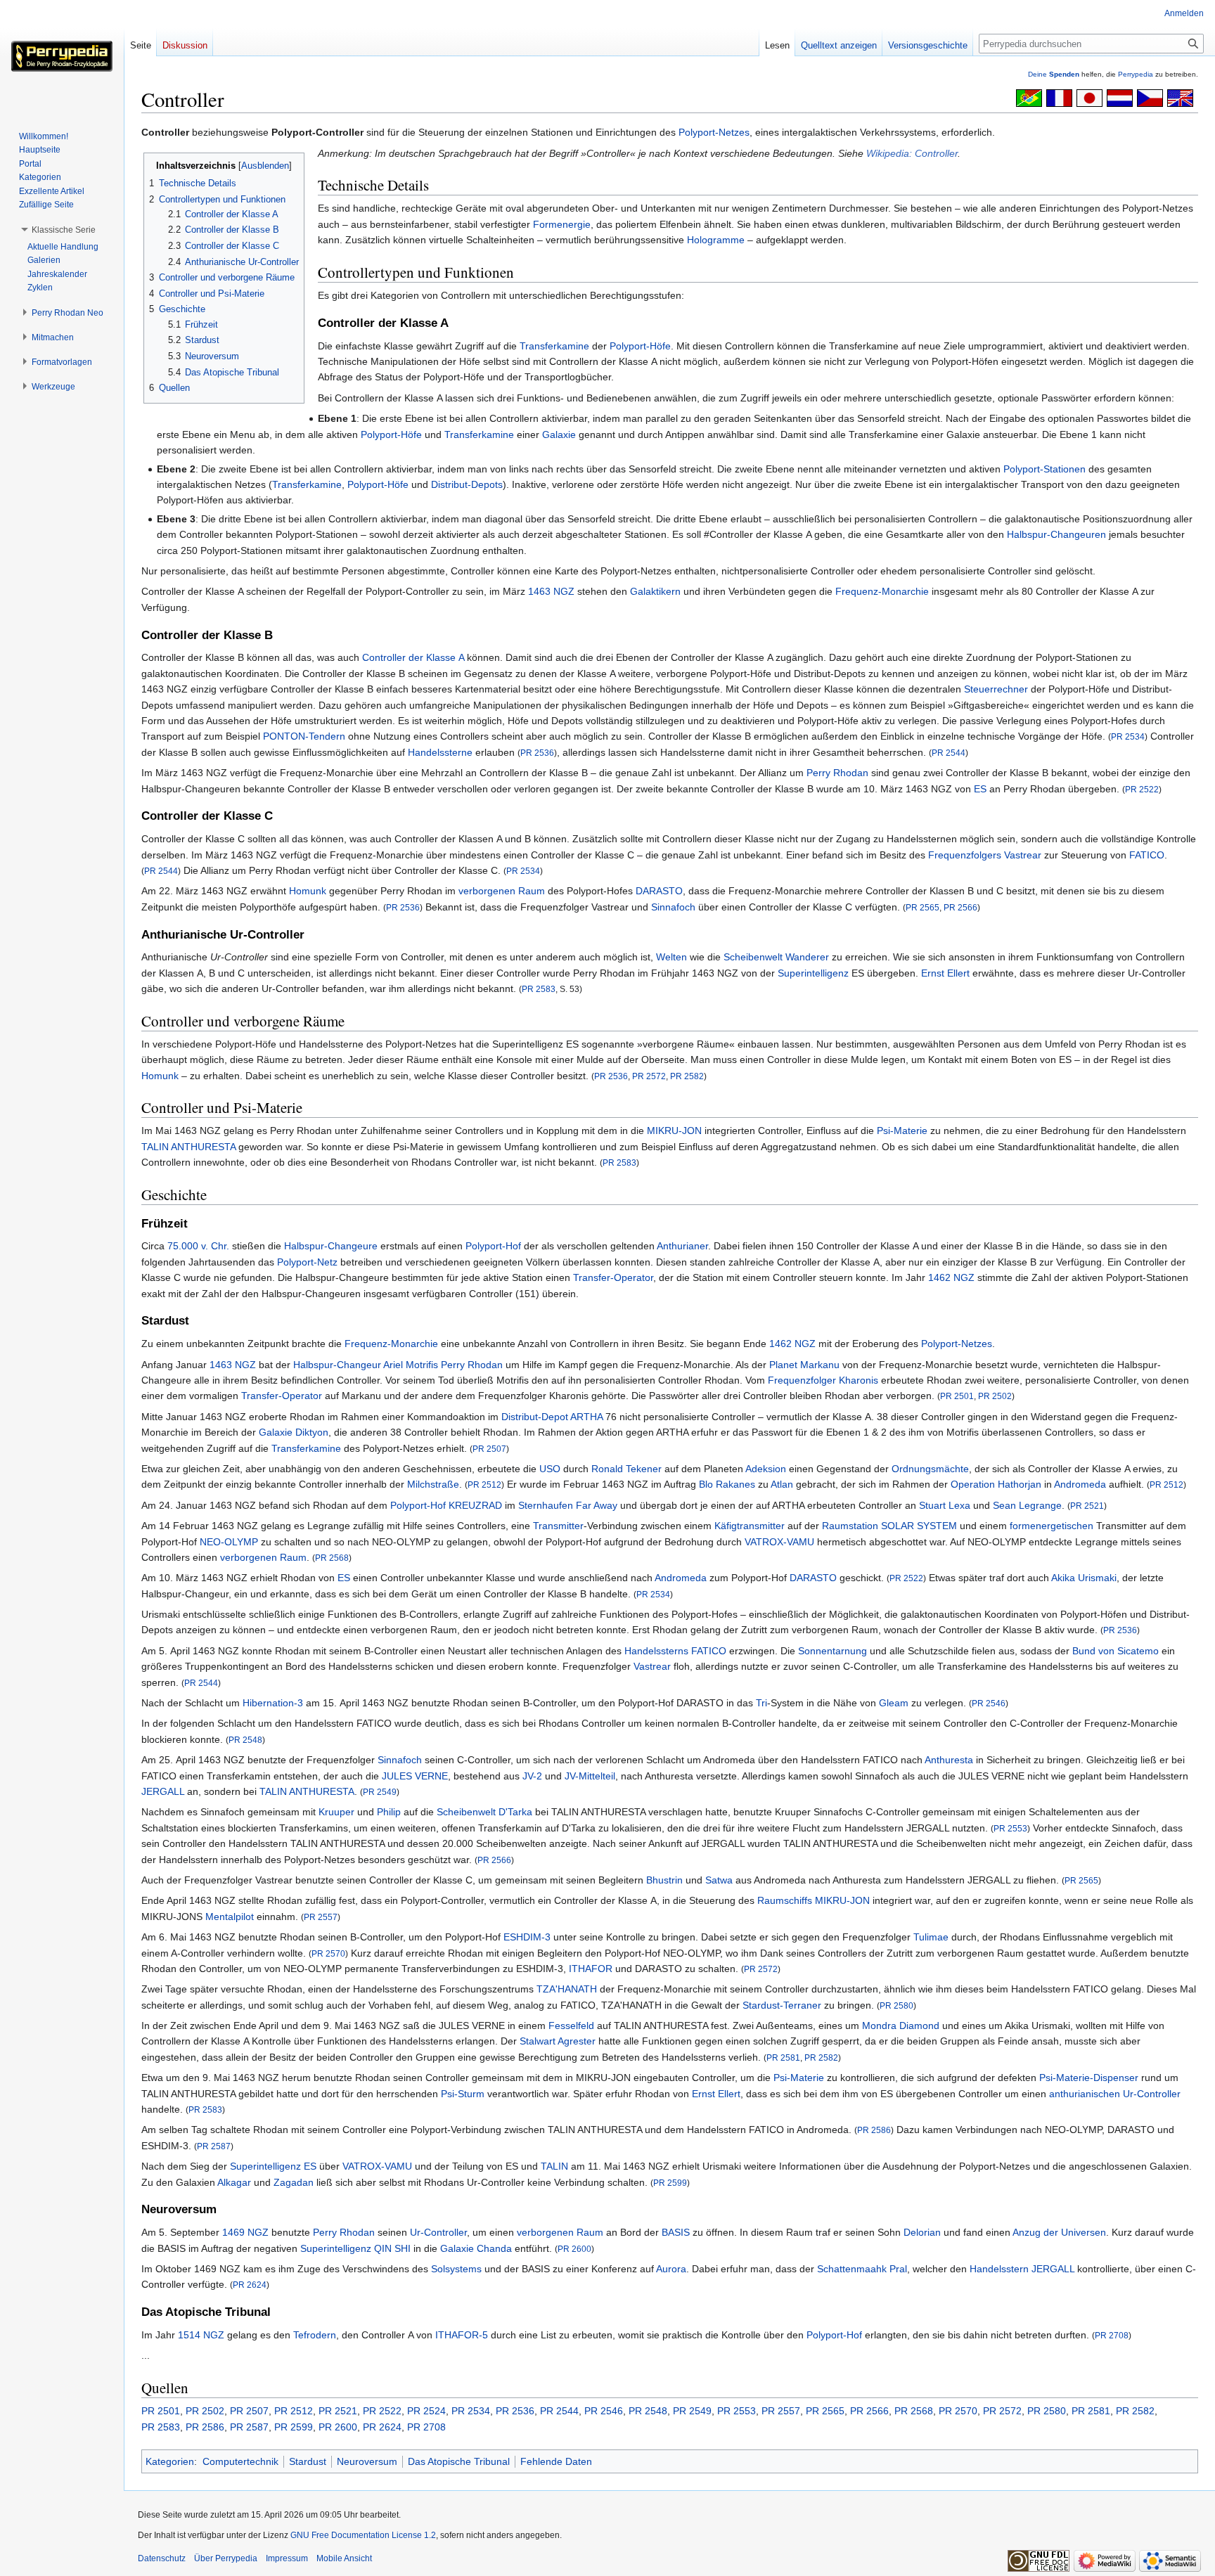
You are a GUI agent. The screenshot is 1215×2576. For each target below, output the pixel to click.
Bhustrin (664, 1880)
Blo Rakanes (727, 1484)
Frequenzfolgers (965, 855)
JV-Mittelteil (590, 1776)
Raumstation (850, 1526)
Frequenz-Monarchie (882, 591)
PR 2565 (922, 907)
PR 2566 (960, 907)
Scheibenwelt (753, 957)
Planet (783, 1365)
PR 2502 (995, 1396)
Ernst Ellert (945, 973)
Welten (671, 957)
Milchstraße (433, 1484)
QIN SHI (392, 2248)
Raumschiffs (785, 1900)
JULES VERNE (415, 1776)
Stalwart (538, 2041)
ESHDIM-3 (527, 1937)
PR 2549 (380, 1792)
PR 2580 (896, 2005)
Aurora (671, 2269)
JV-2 (532, 1776)
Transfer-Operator (613, 1277)
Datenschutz (162, 2558)
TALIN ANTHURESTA (188, 1147)
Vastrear (1023, 855)
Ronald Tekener (626, 1469)
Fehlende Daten (556, 2461)
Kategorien (170, 2461)
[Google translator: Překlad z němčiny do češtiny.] (1150, 97)
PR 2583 (539, 989)
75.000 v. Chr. (198, 1246)
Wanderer (807, 957)
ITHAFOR (591, 1969)
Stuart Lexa (945, 1505)
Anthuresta (949, 1760)
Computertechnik (240, 2461)
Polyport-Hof (493, 1246)
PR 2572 (649, 1076)
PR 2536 (537, 753)
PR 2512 (484, 1485)
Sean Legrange (1027, 1505)
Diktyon (312, 1432)
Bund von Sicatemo (1116, 1651)
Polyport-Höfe (640, 346)
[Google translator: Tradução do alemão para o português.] (1029, 97)
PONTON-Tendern (304, 736)
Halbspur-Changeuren (1056, 534)
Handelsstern (999, 2269)
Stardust (308, 2461)
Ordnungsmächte (930, 1469)
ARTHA (586, 1417)
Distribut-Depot (535, 1417)
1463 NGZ (551, 591)
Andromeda (1080, 1484)
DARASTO (659, 891)
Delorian (922, 2232)
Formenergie (562, 224)
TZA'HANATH (567, 1989)
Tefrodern (315, 2335)
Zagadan (294, 2182)
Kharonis (859, 1380)
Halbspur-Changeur (337, 1365)
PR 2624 (250, 2285)
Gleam (894, 1703)
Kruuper (336, 1812)
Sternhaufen (546, 1505)
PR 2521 (1087, 1506)
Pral (898, 2269)
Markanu (820, 1365)
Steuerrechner (996, 689)
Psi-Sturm (463, 2094)
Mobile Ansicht (344, 2558)
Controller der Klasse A (413, 657)
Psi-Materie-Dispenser (1089, 2078)
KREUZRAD (475, 1505)
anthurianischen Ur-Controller (1115, 2094)
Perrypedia (1136, 74)
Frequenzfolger (802, 1380)
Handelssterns (656, 1651)
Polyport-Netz (307, 1262)
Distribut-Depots (467, 484)
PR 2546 (989, 1703)
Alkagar (234, 2182)
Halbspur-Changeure (331, 1246)
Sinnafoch (673, 907)
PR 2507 (489, 1449)
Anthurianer (682, 1246)
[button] (64, 230)
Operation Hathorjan (996, 1484)
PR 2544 (949, 753)
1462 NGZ (951, 1277)
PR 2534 (1128, 736)
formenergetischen (1052, 1526)
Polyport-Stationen (1044, 469)
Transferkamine (554, 346)
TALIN (554, 2166)
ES (980, 789)
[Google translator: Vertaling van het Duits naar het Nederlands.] (1120, 97)
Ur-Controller (438, 2232)
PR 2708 (1112, 2335)
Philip (389, 1812)
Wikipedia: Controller (912, 153)
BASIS (676, 2232)
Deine (1054, 74)
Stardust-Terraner (782, 2005)
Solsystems (456, 2269)
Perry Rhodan (837, 773)
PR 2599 (670, 2183)
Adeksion (766, 1469)
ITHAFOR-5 (462, 2335)
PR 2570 (328, 1953)
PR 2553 (1010, 1828)
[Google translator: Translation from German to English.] (1180, 97)
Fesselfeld (571, 2026)
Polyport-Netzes (714, 132)
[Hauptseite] (62, 56)
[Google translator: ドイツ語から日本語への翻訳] (1089, 97)
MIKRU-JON (674, 1131)
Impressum (287, 2558)
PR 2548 (245, 1740)
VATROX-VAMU (779, 1542)
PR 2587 (214, 2146)
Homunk (308, 891)
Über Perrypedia (226, 2558)
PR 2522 (1142, 789)
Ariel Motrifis (411, 1365)
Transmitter (558, 1526)
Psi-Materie (902, 1131)
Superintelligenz (813, 973)
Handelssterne (440, 752)
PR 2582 (687, 1076)
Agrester (577, 2041)
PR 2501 (957, 1396)
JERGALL (163, 1791)
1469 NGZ (245, 2232)
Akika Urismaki (1084, 1578)
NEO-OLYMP (229, 1542)
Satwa (719, 1880)
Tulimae (931, 1937)
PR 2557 (321, 1917)
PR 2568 (332, 1558)
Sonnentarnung (832, 1651)
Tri (761, 1703)
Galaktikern (655, 591)
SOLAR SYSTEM (919, 1526)
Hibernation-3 (273, 1703)
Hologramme (716, 240)
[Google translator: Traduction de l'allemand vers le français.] (1059, 97)
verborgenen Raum (502, 891)
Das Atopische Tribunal (459, 2461)
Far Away (597, 1505)
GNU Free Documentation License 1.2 (363, 2535)
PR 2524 (426, 2411)
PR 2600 (574, 2249)
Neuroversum (367, 2461)
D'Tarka (515, 1812)
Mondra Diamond (901, 2026)
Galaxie (559, 434)
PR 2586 (874, 2130)
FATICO (1147, 855)
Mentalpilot (230, 1917)
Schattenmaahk (852, 2269)
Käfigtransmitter (750, 1526)
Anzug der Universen (1059, 2232)
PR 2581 (783, 2057)
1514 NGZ (201, 2335)
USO (550, 1469)
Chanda (494, 2248)
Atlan (782, 1484)
